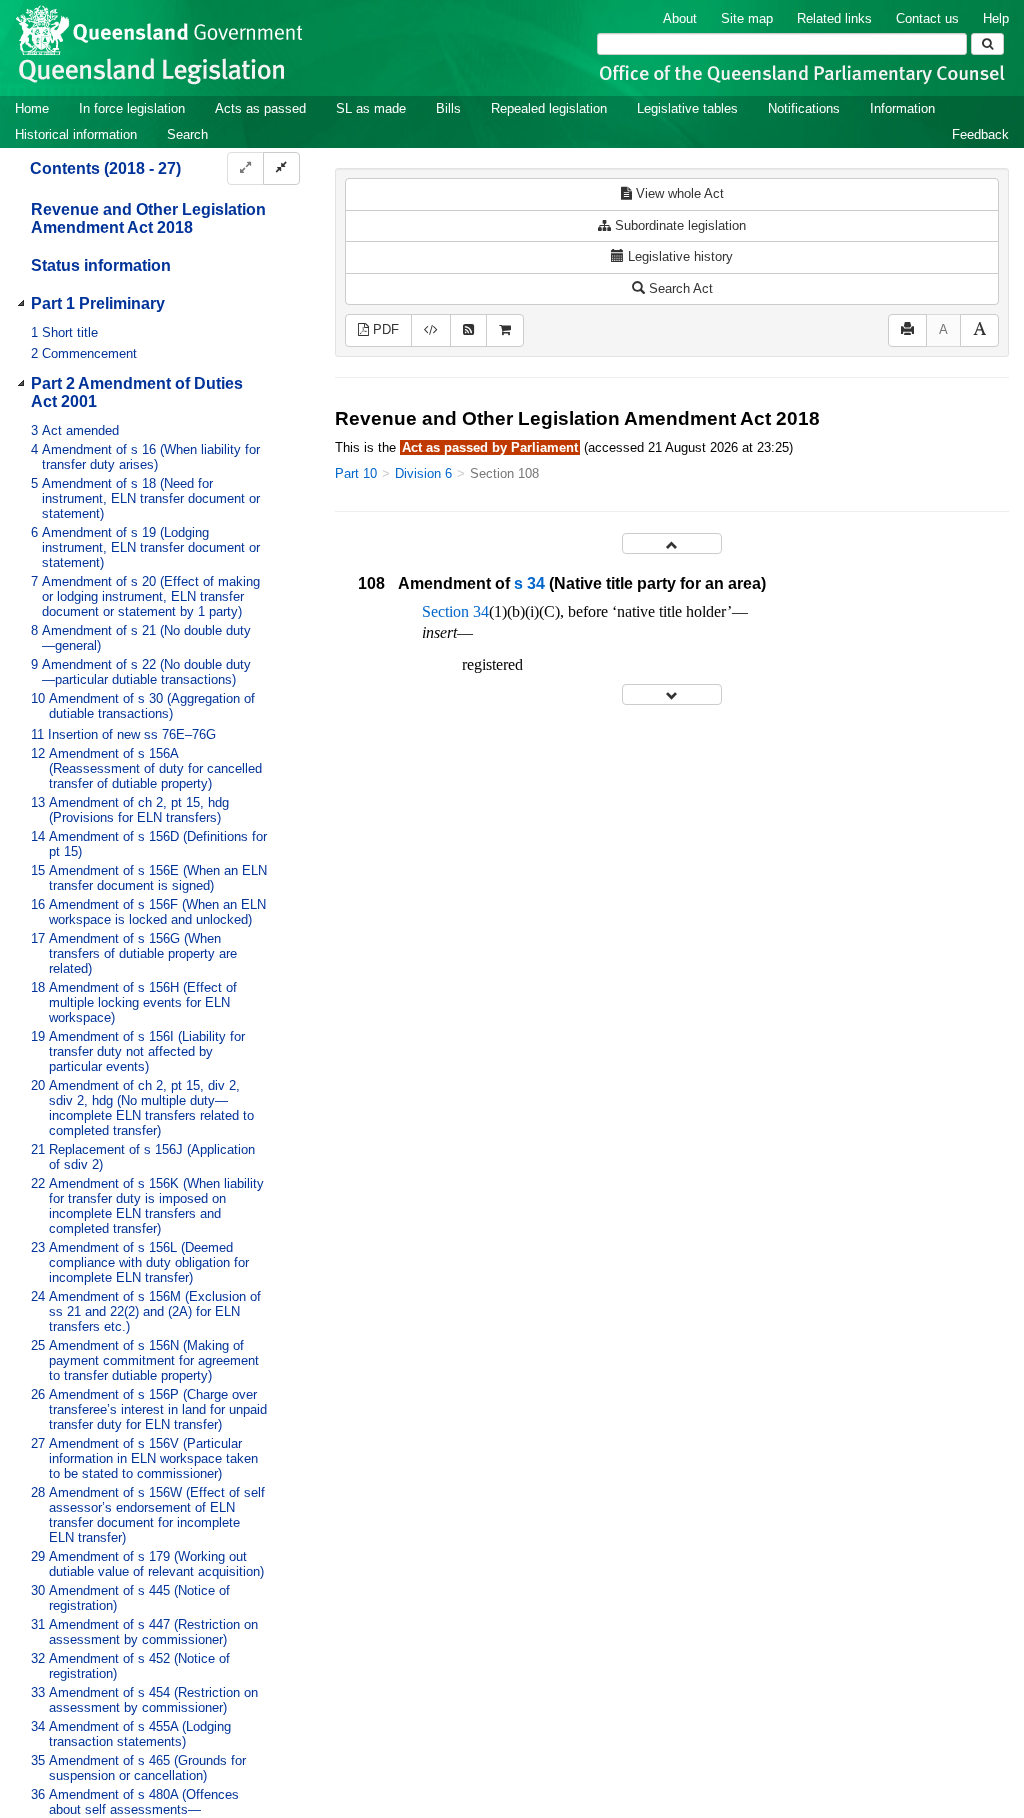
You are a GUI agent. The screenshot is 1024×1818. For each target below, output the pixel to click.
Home (32, 108)
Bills (448, 108)
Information (902, 108)
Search (187, 134)
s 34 (529, 583)
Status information (101, 265)
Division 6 (423, 473)
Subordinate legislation (678, 225)
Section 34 (455, 611)
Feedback (980, 134)
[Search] (987, 44)
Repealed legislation (549, 108)
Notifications (804, 108)
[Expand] (245, 168)
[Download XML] (431, 330)
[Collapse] (281, 168)
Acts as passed (260, 108)
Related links (834, 18)
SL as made (371, 108)
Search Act (679, 288)
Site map (747, 18)
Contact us (927, 18)
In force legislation (132, 108)
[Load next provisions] (672, 694)
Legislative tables (687, 108)
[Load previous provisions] (672, 543)
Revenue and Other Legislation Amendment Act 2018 (148, 218)
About (680, 18)
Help (996, 18)
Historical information (76, 134)
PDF (384, 329)
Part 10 (356, 473)
